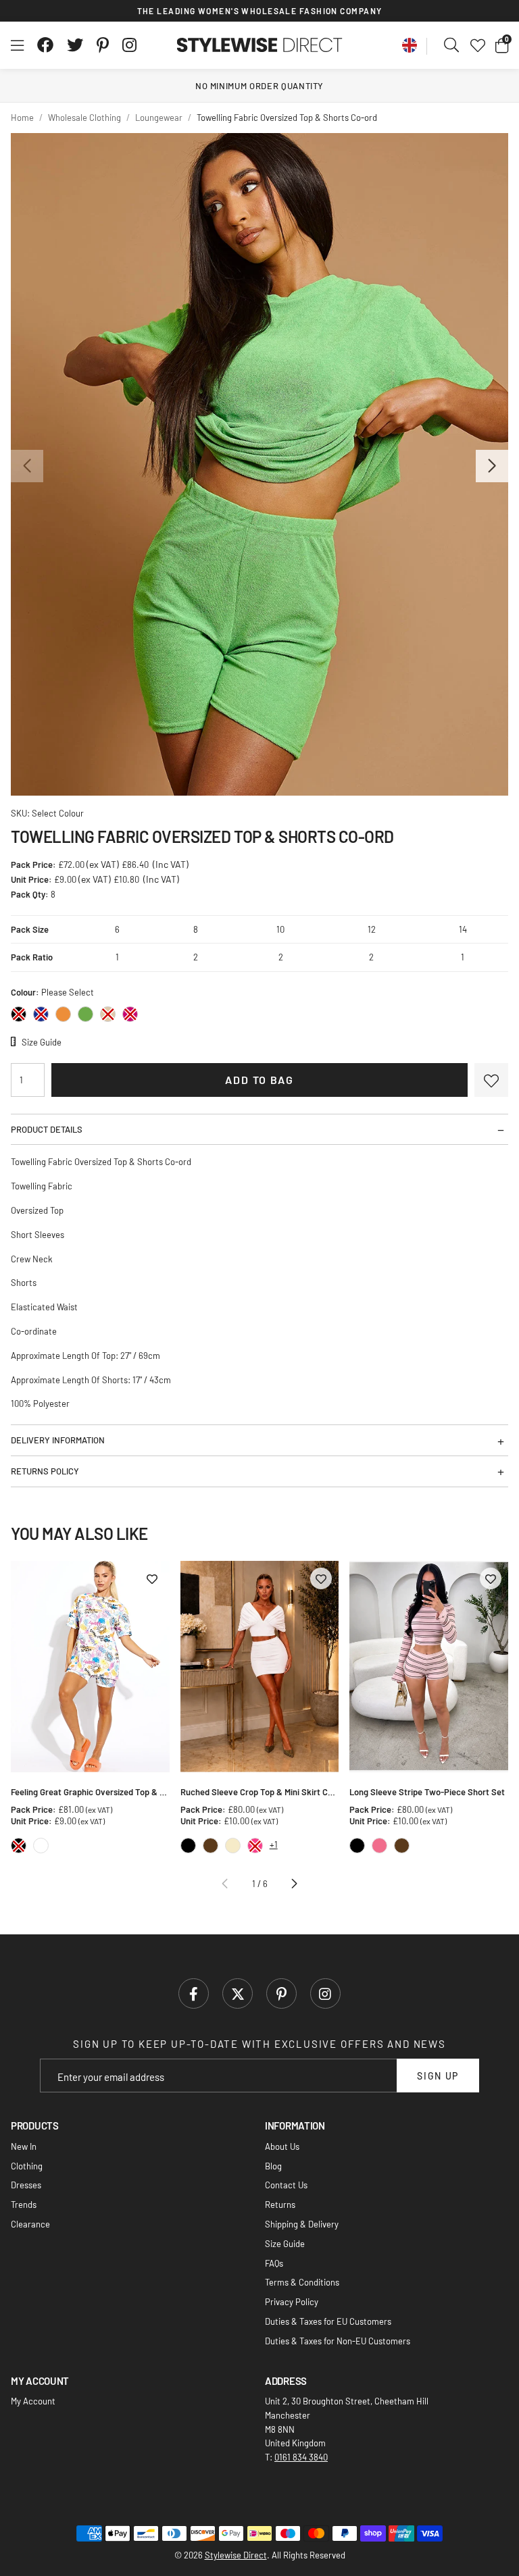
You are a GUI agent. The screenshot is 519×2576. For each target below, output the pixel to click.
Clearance (30, 2224)
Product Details (47, 1129)
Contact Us (286, 2185)
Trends (24, 2205)
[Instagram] (130, 45)
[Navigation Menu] (17, 45)
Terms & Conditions (302, 2282)
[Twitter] (75, 45)
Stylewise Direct (260, 45)
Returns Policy (45, 1471)
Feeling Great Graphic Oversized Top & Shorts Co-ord (90, 1792)
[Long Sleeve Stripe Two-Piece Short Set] (429, 1667)
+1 (274, 1845)
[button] (502, 45)
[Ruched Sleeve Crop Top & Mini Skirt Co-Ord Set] (260, 1667)
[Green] (85, 1014)
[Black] (19, 1014)
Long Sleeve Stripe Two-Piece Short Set (427, 1792)
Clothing (27, 2166)
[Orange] (63, 1014)
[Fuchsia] (130, 1014)
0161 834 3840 (301, 2457)
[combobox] (452, 45)
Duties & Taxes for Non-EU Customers (338, 2341)
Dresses (26, 2185)
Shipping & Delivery (302, 2224)
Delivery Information (58, 1440)
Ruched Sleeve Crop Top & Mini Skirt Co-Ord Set (260, 1792)
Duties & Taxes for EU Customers (328, 2321)
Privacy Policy (292, 2302)
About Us (282, 2146)
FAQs (274, 2263)
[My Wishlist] (478, 45)
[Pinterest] (103, 45)
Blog (273, 2166)
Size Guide (285, 2244)
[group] (259, 464)
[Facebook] (45, 45)
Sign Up (438, 2076)
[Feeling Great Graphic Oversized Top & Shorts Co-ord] (90, 1667)
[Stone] (108, 1014)
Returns (280, 2205)
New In (24, 2146)
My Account (33, 2401)
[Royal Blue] (41, 1014)
